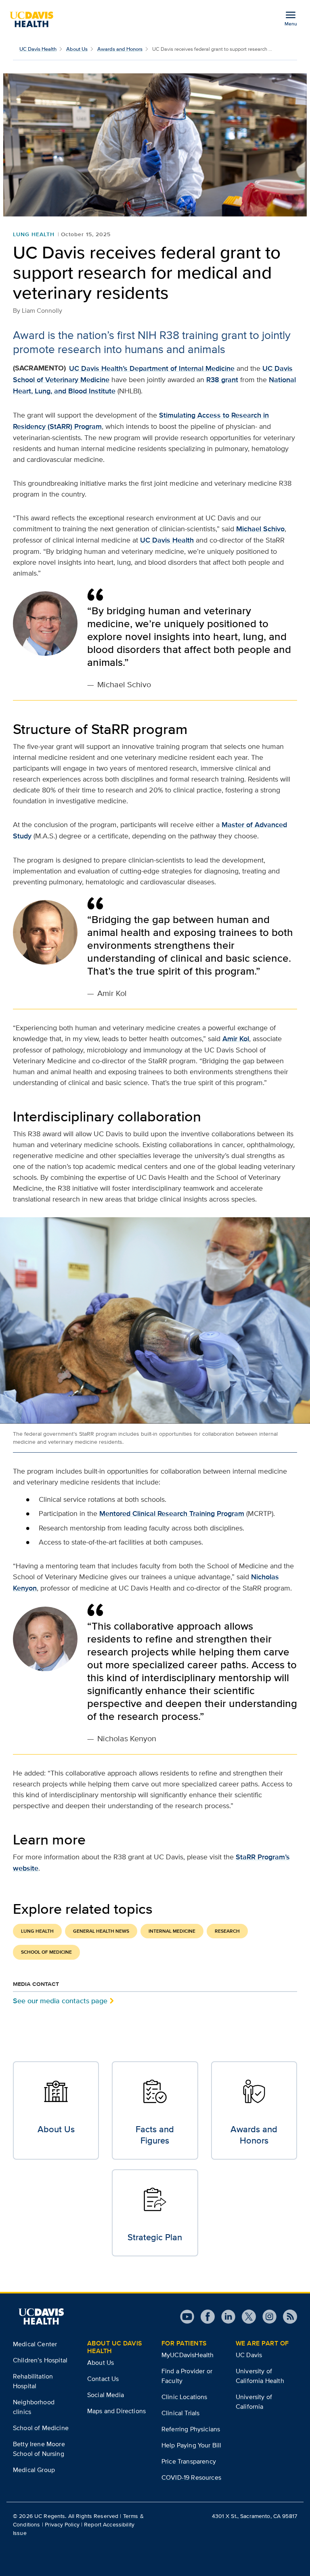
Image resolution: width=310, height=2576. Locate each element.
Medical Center (35, 2344)
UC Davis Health (38, 49)
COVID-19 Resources (191, 2477)
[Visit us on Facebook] (204, 2317)
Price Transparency (189, 2461)
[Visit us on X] (246, 2317)
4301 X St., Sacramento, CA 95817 (254, 2516)
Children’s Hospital (40, 2360)
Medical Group (34, 2470)
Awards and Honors (120, 49)
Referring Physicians (191, 2429)
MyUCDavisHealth (187, 2355)
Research (227, 1931)
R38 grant (222, 380)
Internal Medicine (172, 1931)
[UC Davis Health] (35, 19)
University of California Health (260, 2376)
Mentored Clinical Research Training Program (172, 1514)
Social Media (106, 2395)
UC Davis (249, 2355)
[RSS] (287, 2317)
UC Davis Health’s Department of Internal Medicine (152, 368)
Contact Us (103, 2379)
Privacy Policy (62, 2524)
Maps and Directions (116, 2411)
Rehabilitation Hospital (33, 2381)
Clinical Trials (180, 2413)
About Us (77, 49)
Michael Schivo (260, 529)
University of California (254, 2402)
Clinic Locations (184, 2397)
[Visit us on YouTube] (187, 2317)
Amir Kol (236, 1039)
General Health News (101, 1931)
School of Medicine (46, 1952)
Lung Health (34, 234)
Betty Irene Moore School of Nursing (39, 2449)
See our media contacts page (60, 2001)
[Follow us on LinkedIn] (225, 2317)
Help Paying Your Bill (191, 2445)
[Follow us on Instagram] (266, 2317)
